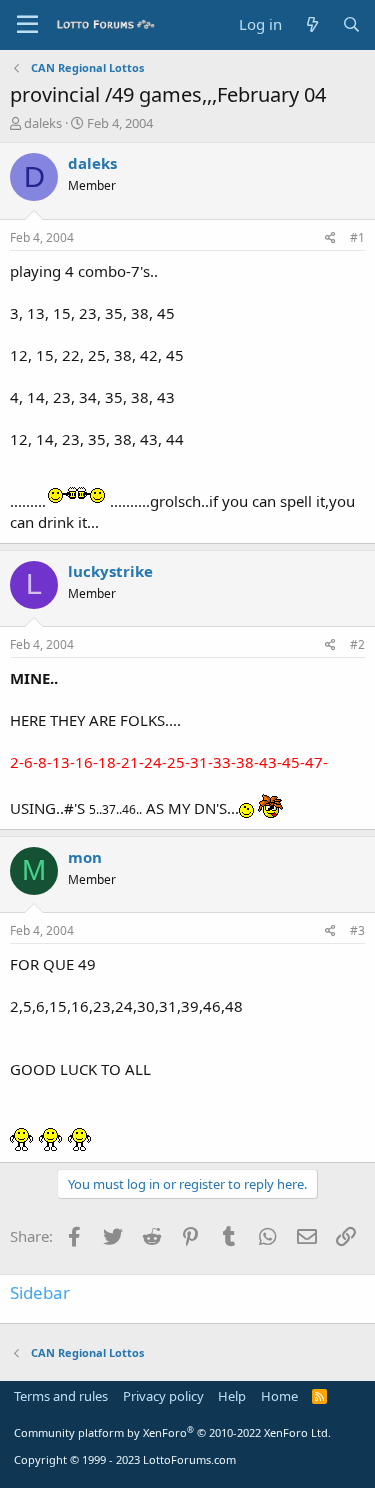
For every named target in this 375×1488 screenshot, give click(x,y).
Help (232, 1396)
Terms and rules (61, 1396)
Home (279, 1396)
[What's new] (311, 24)
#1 (357, 237)
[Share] (330, 238)
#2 (357, 644)
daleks (43, 123)
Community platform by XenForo (172, 1432)
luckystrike (110, 571)
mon (85, 857)
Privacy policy (163, 1396)
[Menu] (27, 25)
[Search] (351, 24)
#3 (357, 930)
